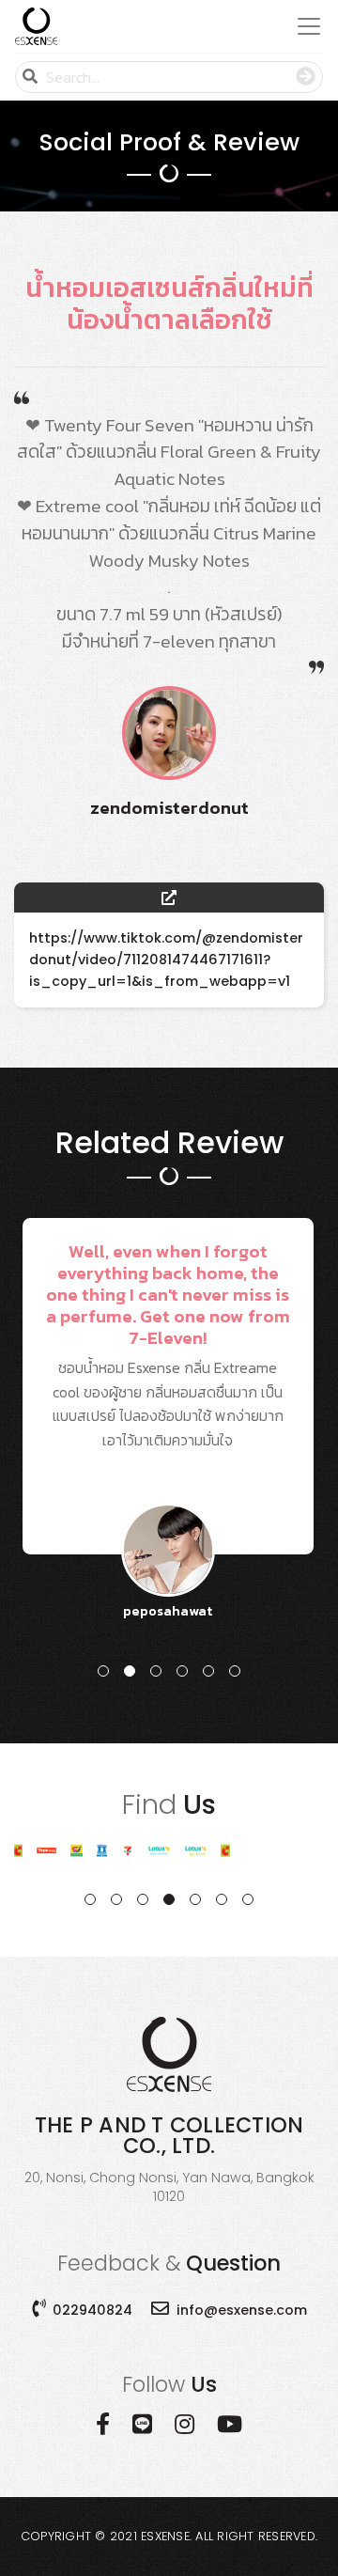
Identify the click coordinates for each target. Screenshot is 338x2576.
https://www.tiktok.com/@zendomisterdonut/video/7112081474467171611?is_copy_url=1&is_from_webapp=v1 (166, 960)
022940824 (92, 2310)
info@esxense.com (242, 2310)
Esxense (165, 2536)
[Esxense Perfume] (36, 26)
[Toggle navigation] (303, 26)
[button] (103, 1671)
